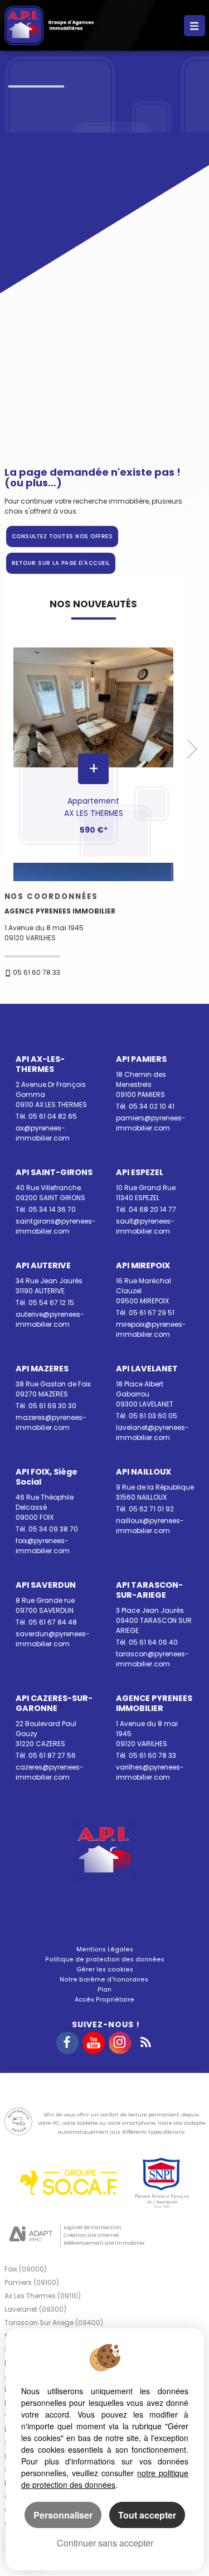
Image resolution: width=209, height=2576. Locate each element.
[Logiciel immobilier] (31, 2235)
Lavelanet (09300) (35, 2309)
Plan (104, 1990)
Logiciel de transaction (93, 2227)
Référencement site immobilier (104, 2243)
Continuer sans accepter (105, 2543)
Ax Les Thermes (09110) (43, 2296)
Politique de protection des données (105, 1959)
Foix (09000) (26, 2269)
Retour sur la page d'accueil (61, 563)
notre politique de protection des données (105, 2479)
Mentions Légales (105, 1949)
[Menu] (195, 26)
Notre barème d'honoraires (105, 1980)
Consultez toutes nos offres (62, 536)
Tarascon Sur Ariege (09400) (54, 2323)
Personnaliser (63, 2515)
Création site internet (91, 2235)
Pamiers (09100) (32, 2282)
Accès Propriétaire (104, 2000)
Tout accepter (147, 2515)
